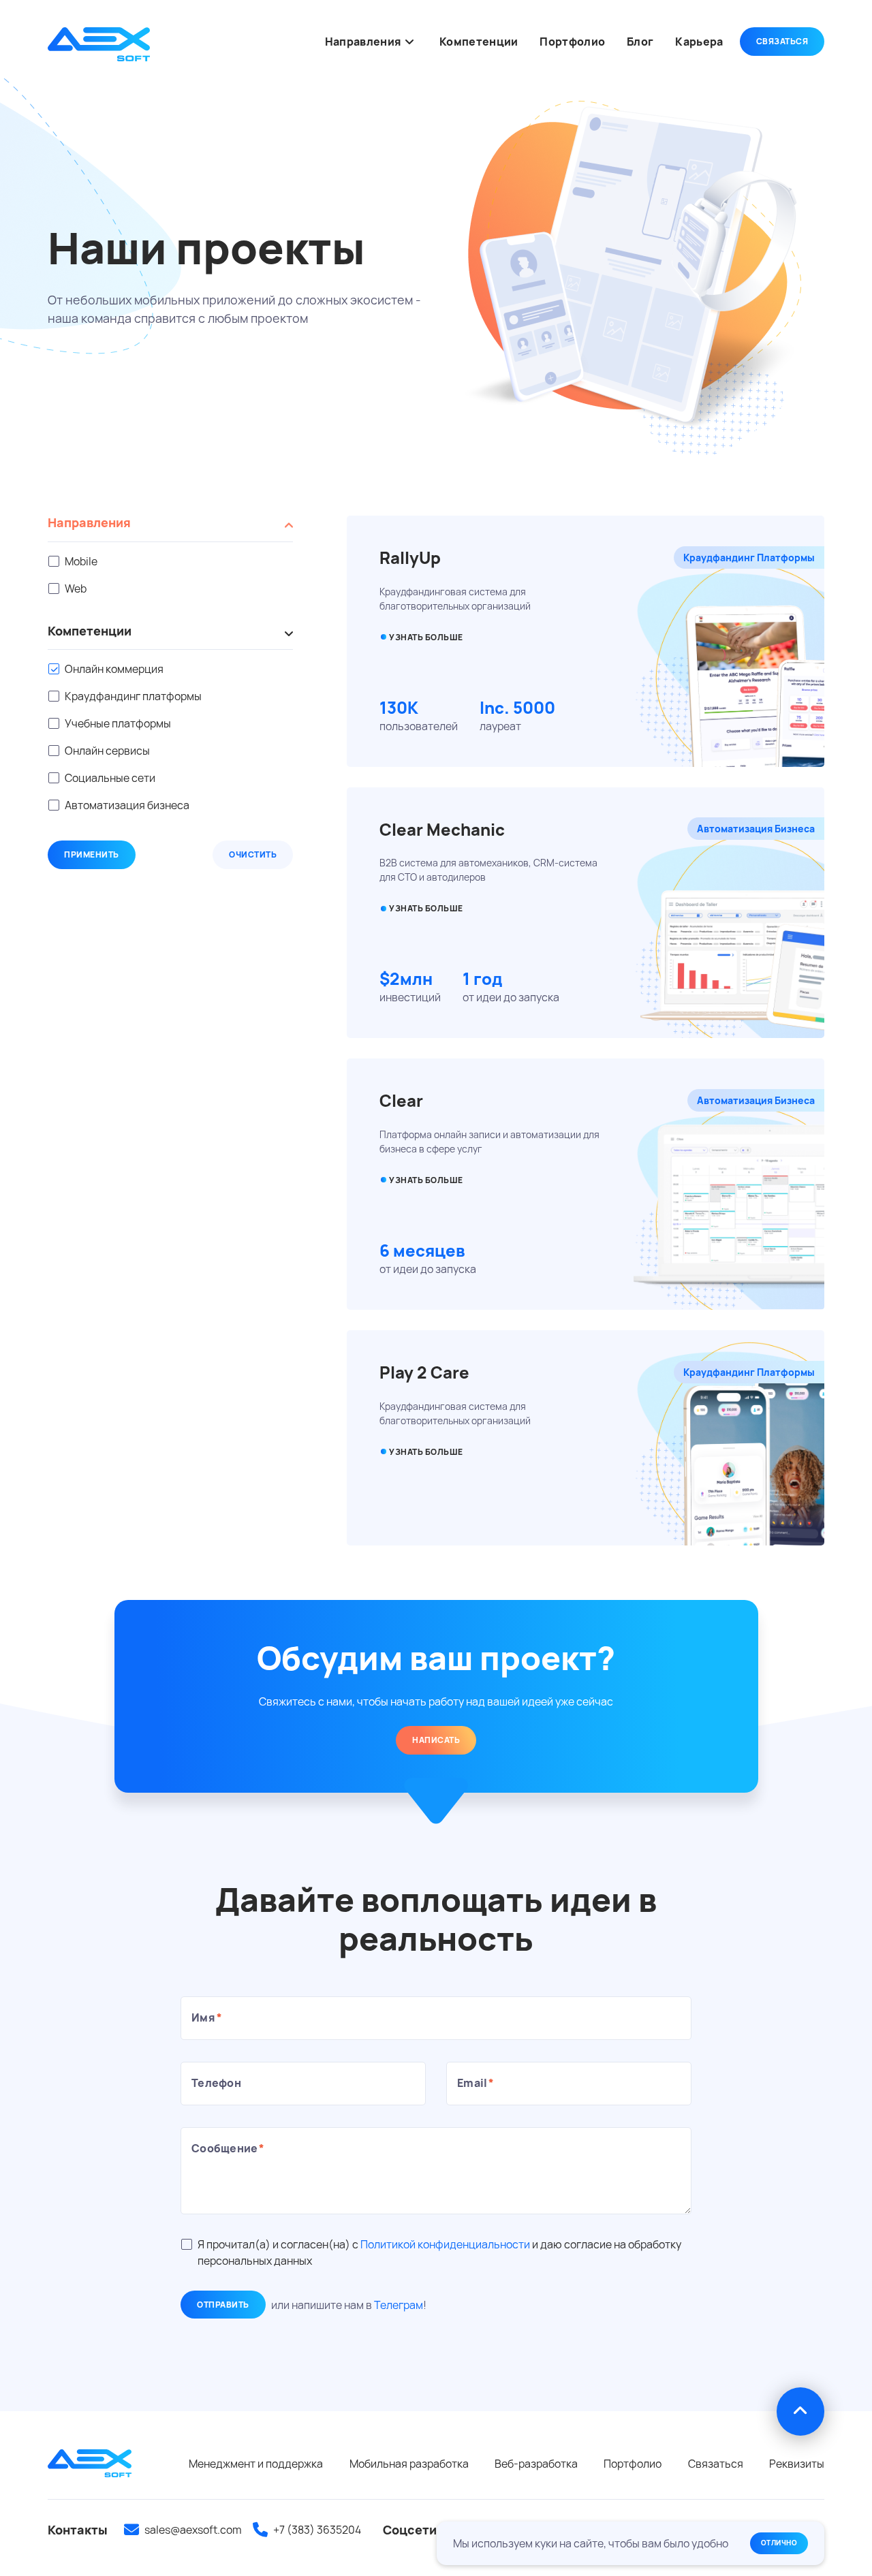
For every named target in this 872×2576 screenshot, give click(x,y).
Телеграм (399, 2305)
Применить (92, 854)
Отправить (223, 2305)
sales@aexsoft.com (193, 2530)
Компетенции (90, 631)
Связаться (782, 41)
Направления (89, 523)
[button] (409, 41)
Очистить (253, 854)
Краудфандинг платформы (133, 696)
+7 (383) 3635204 (317, 2530)
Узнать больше (426, 637)
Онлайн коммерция (114, 669)
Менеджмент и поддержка (256, 2464)
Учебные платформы (118, 723)
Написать (436, 1740)
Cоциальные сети (110, 778)
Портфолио (633, 2464)
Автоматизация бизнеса (127, 805)
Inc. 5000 (517, 707)
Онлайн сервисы (107, 751)
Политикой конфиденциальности (445, 2244)
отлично (779, 2543)
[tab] (170, 529)
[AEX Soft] (99, 44)
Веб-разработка (536, 2464)
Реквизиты (797, 2464)
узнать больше (426, 908)
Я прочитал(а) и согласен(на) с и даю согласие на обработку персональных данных (439, 2252)
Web (76, 588)
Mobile (81, 561)
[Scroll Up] (800, 2411)
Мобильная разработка (409, 2464)
